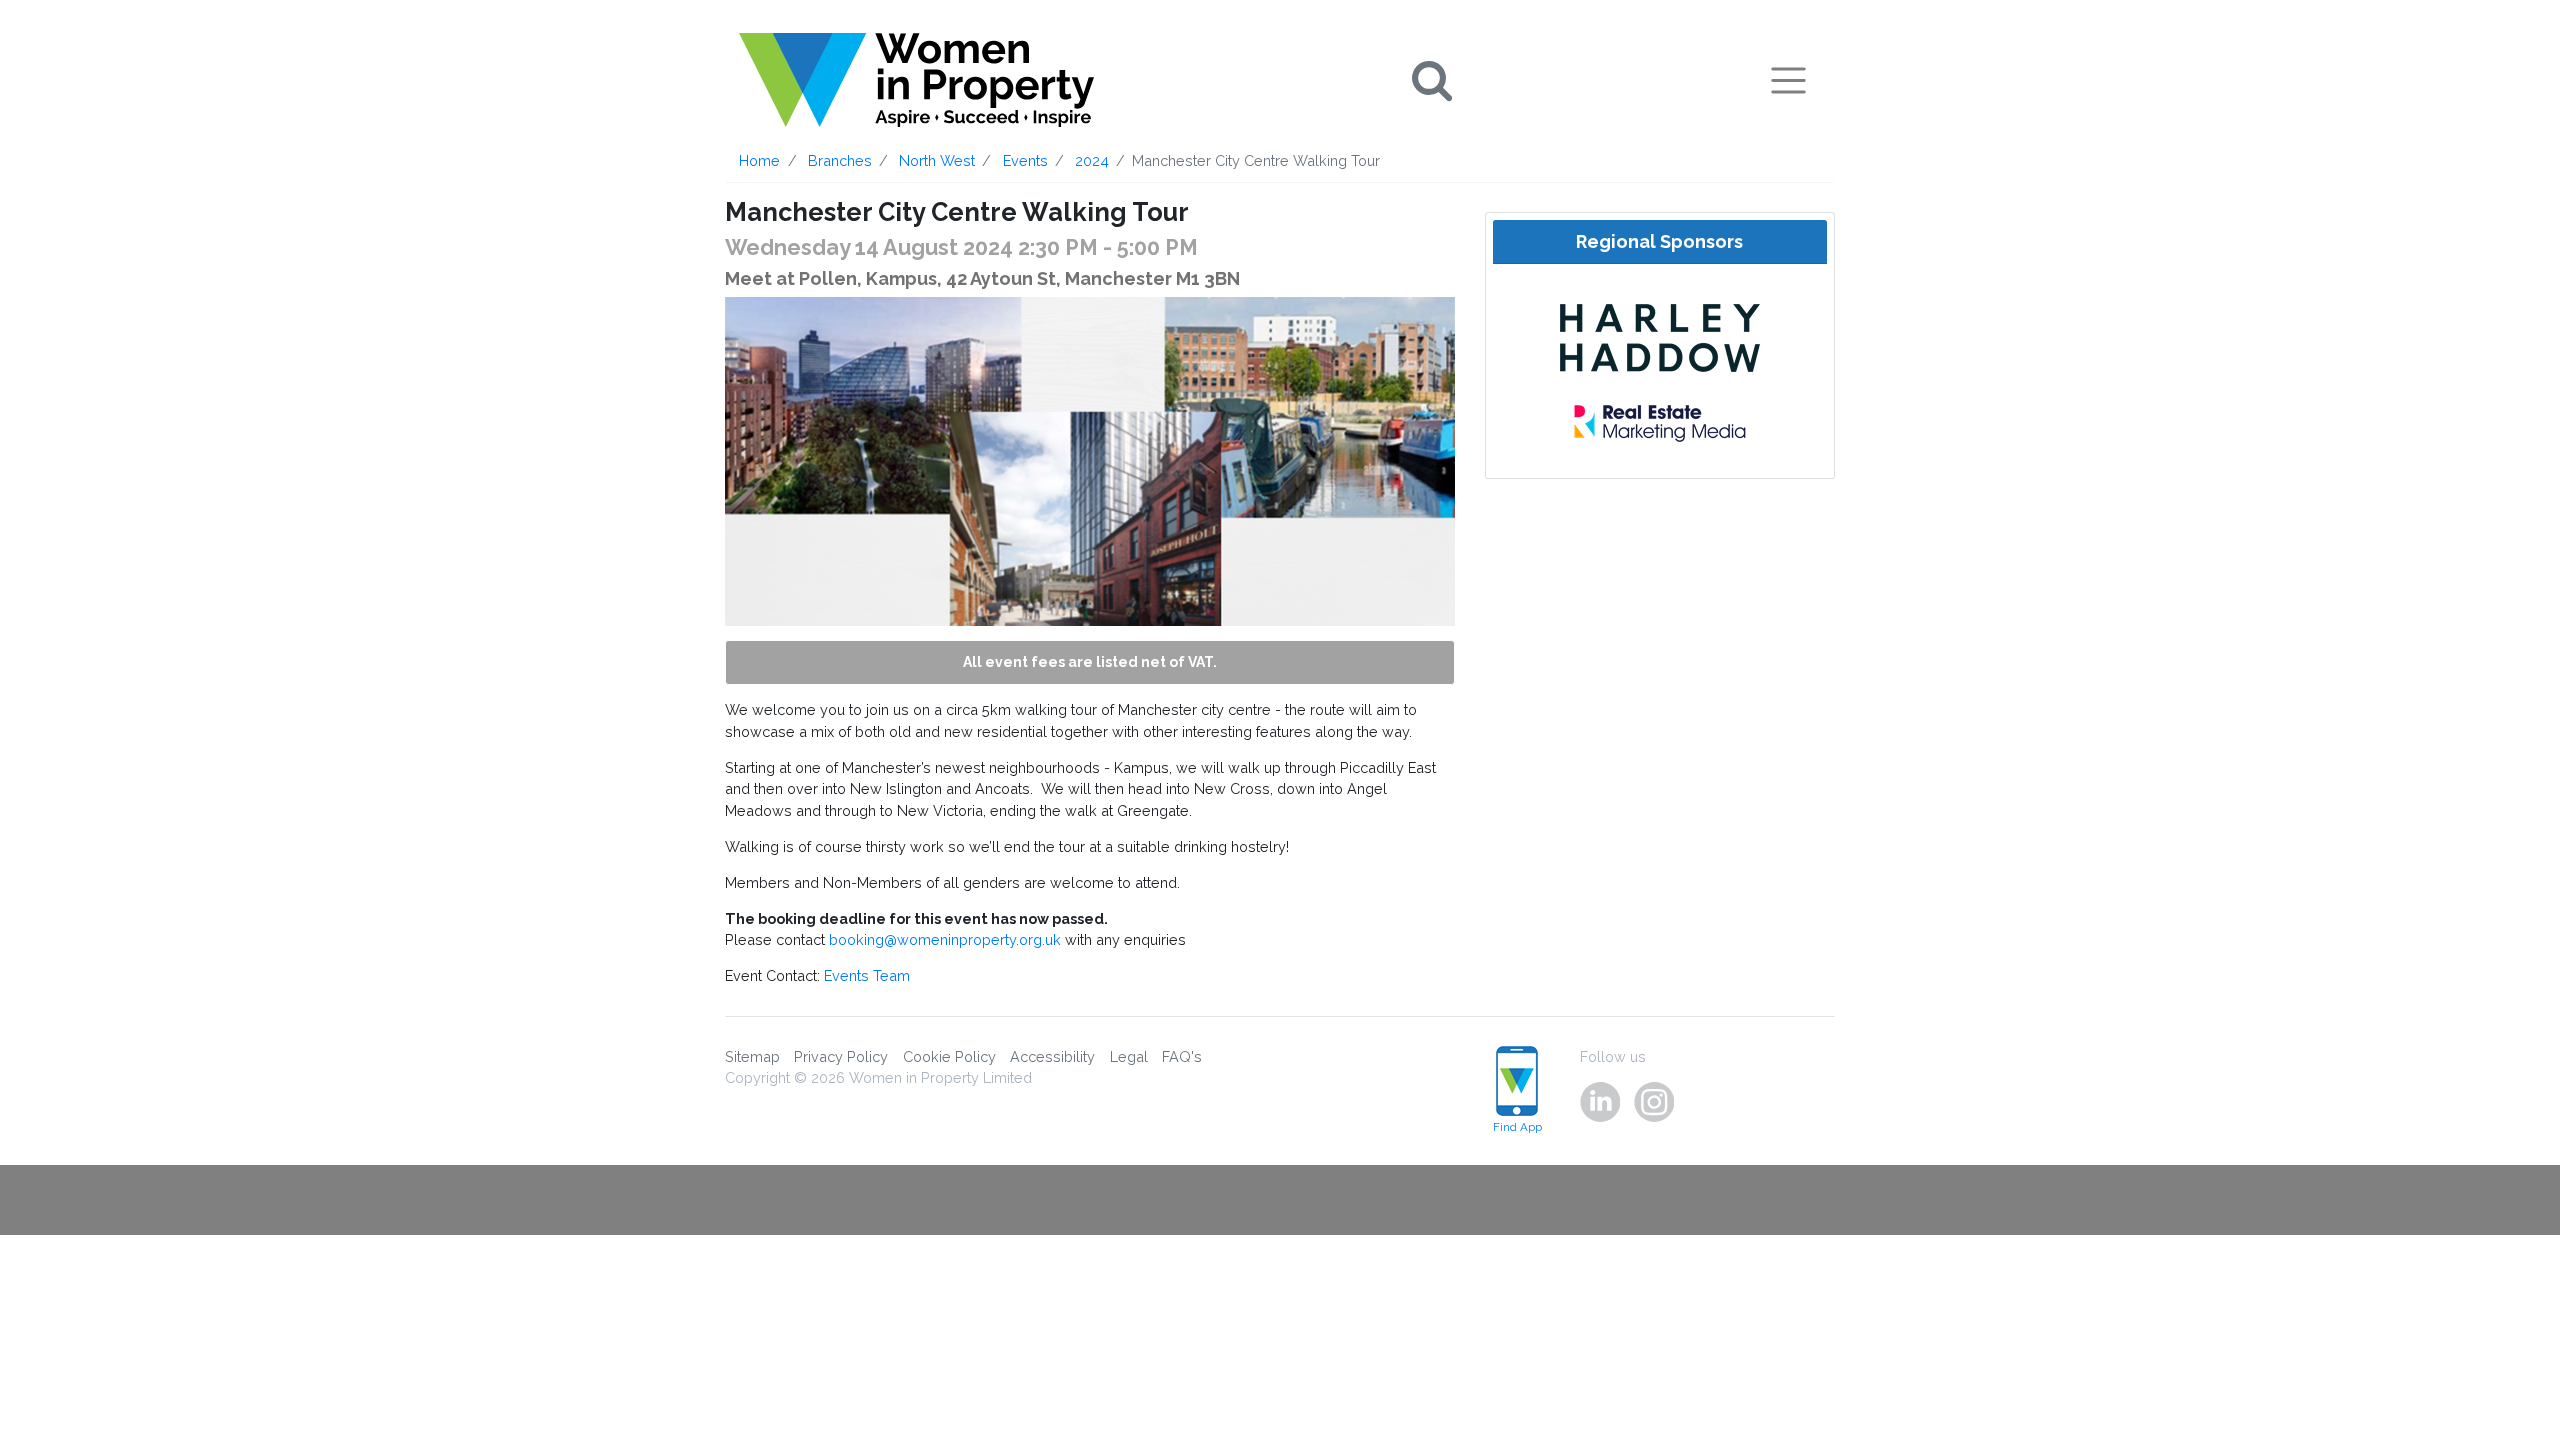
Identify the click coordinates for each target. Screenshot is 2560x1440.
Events (1025, 160)
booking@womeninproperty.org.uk (945, 939)
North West (937, 160)
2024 (1092, 160)
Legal (1129, 1056)
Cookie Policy (949, 1056)
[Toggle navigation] (1788, 80)
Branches (840, 160)
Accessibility (1052, 1056)
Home (759, 160)
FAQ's (1182, 1056)
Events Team (867, 975)
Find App (1517, 1127)
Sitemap (752, 1056)
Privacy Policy (841, 1056)
